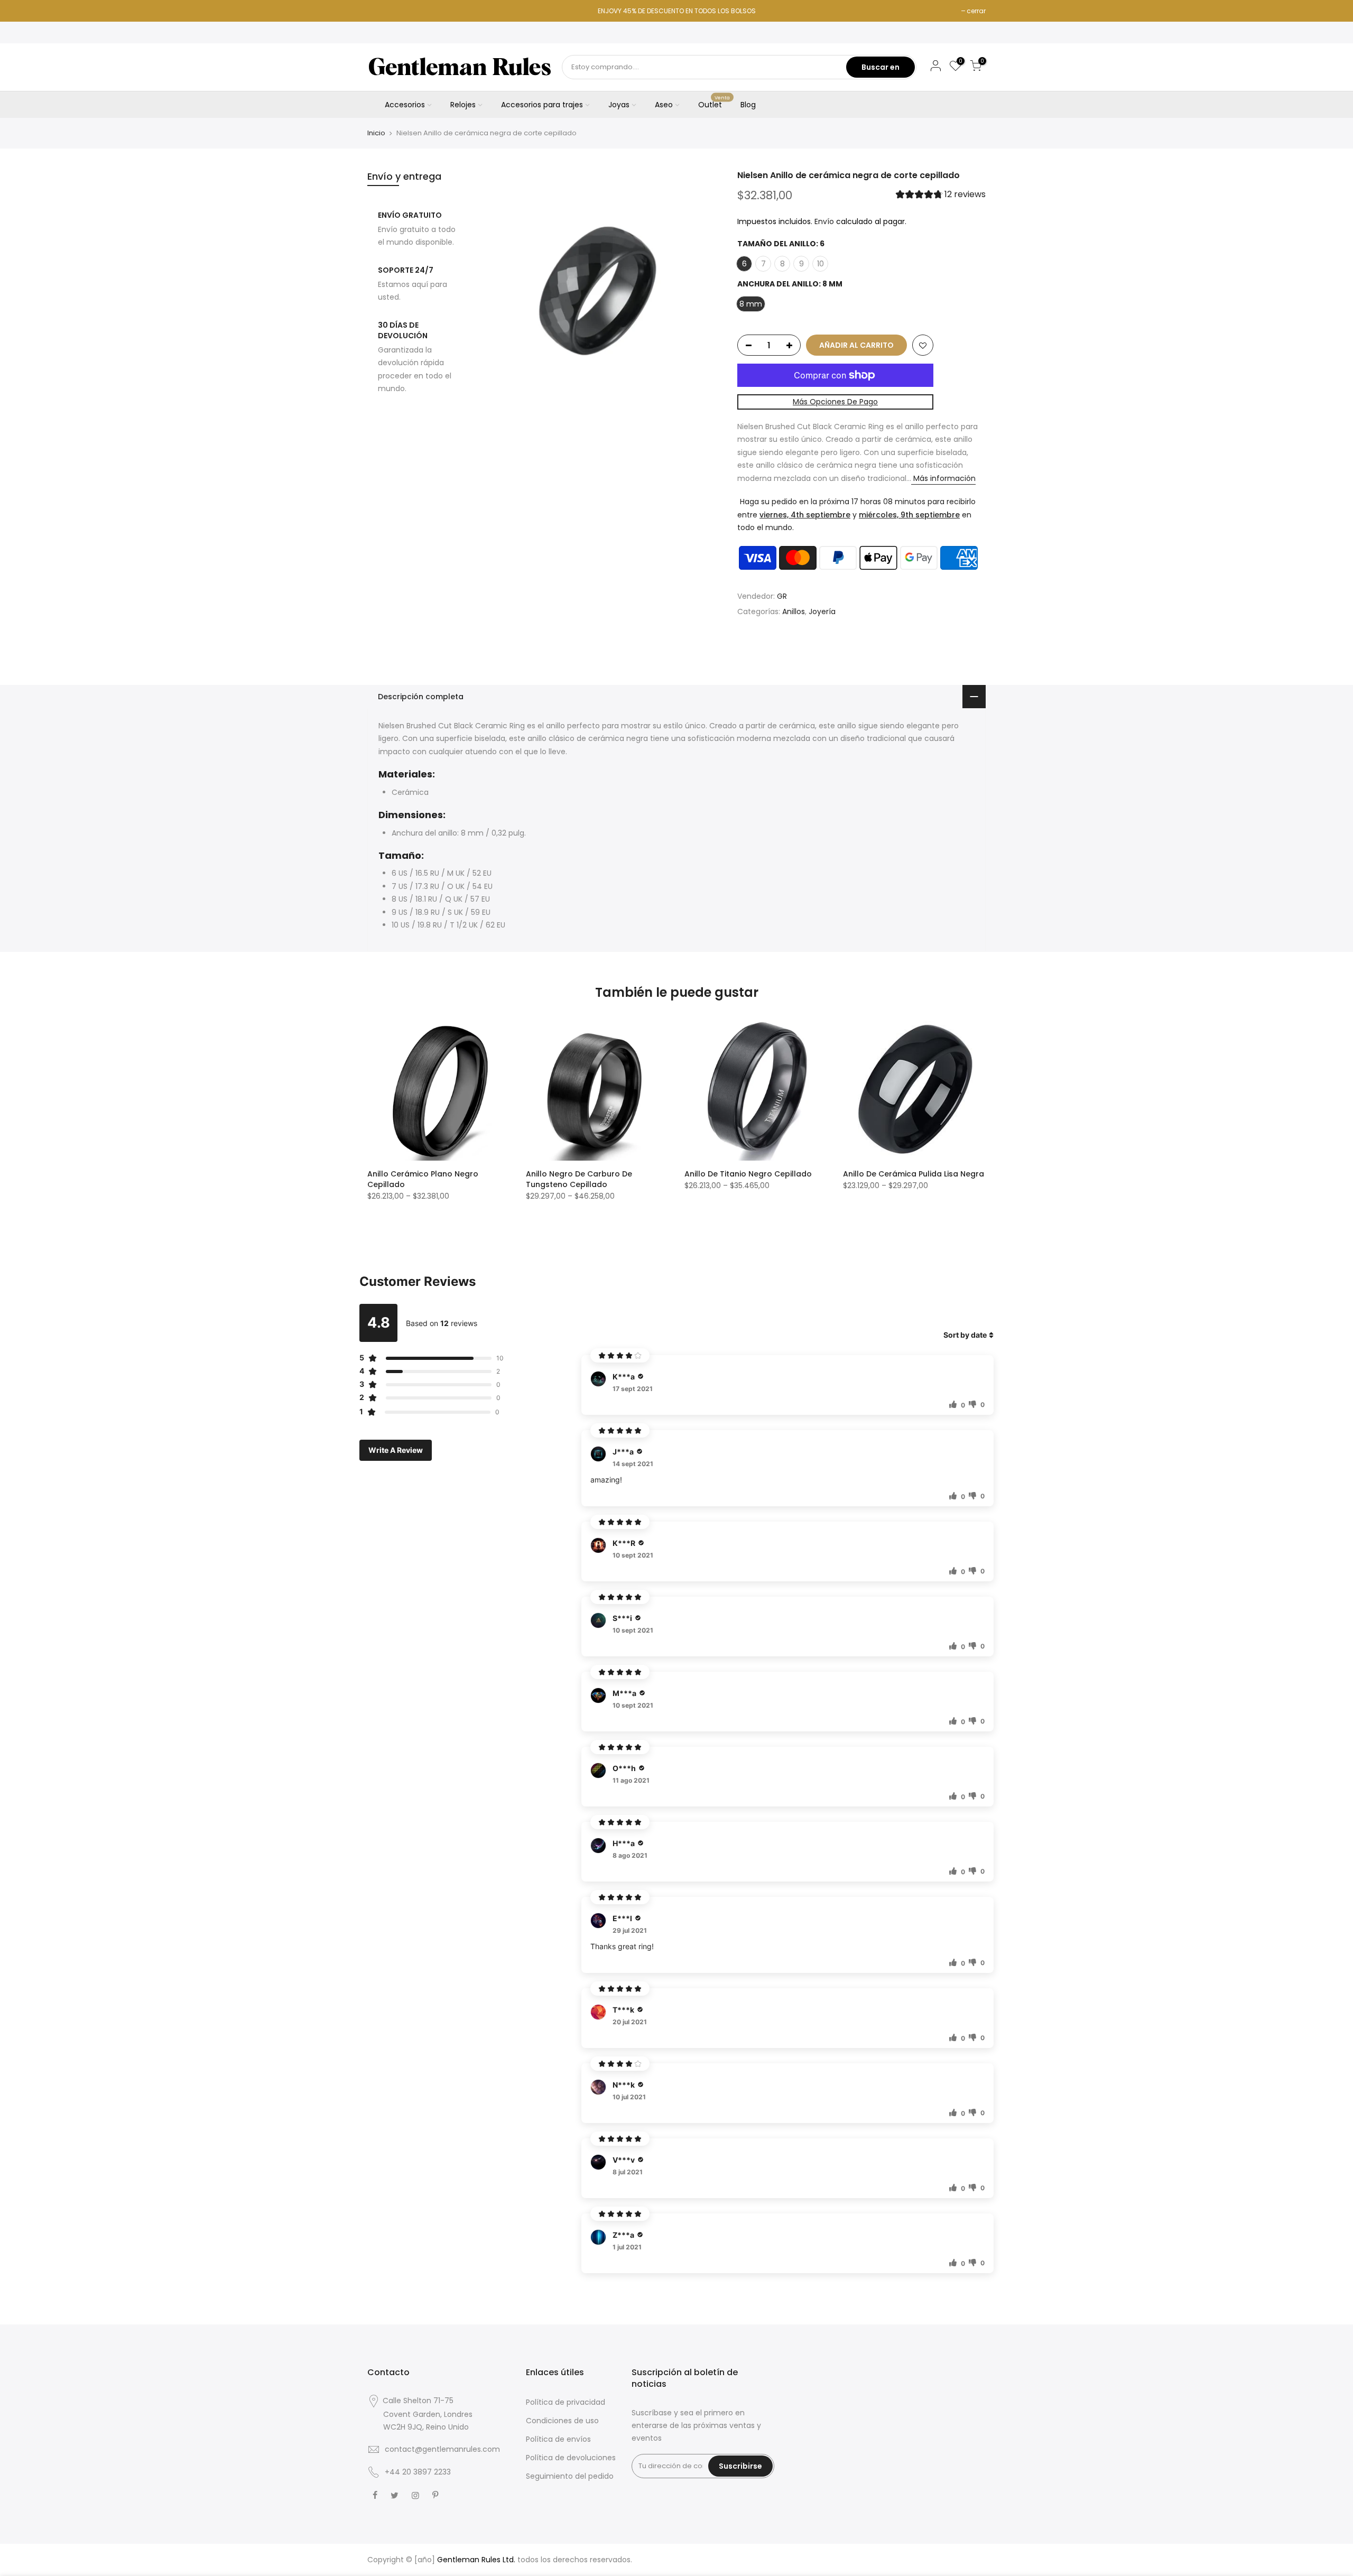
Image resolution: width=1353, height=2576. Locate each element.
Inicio (376, 133)
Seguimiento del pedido (570, 2476)
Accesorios (405, 105)
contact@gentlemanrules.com (442, 2449)
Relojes (463, 105)
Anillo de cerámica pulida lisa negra (914, 1174)
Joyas (619, 105)
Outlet (714, 103)
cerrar (976, 11)
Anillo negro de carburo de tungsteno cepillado (579, 1179)
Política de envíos (558, 2439)
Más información (943, 478)
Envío (824, 221)
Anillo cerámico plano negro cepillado (423, 1179)
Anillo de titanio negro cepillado (748, 1174)
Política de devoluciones (571, 2458)
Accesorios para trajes (542, 105)
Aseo (664, 105)
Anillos (794, 612)
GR (782, 596)
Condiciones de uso (562, 2421)
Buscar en (881, 67)
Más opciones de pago (835, 402)
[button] (941, 196)
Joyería (822, 612)
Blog (748, 105)
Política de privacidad (566, 2402)
